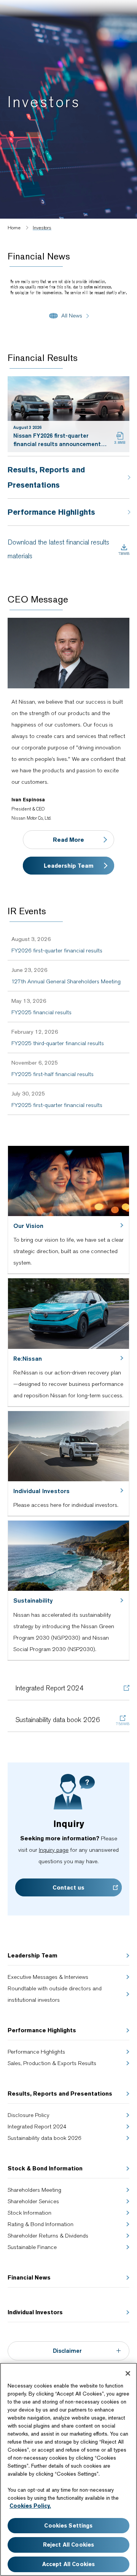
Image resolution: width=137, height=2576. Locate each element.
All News (72, 316)
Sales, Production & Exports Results (52, 2063)
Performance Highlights (42, 2030)
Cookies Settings (68, 2526)
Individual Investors (35, 2312)
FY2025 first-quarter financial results (57, 1105)
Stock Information (29, 2213)
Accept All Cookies (69, 2564)
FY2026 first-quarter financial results (57, 950)
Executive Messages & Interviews (48, 1977)
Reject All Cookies (69, 2545)
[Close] (128, 2373)
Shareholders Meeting (34, 2190)
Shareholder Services (33, 2201)
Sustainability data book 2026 (58, 1720)
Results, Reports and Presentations (60, 2094)
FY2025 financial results (41, 1012)
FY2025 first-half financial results (53, 1074)
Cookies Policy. (30, 2506)
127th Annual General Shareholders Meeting (66, 981)
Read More (68, 840)
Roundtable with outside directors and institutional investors (55, 1994)
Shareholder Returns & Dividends (48, 2236)
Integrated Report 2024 (49, 1688)
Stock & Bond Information (45, 2168)
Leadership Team (69, 866)
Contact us (68, 1887)
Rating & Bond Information (41, 2224)
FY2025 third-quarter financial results (58, 1043)
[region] (68, 2469)
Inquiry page (54, 1850)
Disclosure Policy (29, 2115)
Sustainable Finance (32, 2247)
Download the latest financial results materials (58, 549)
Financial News (29, 2277)
